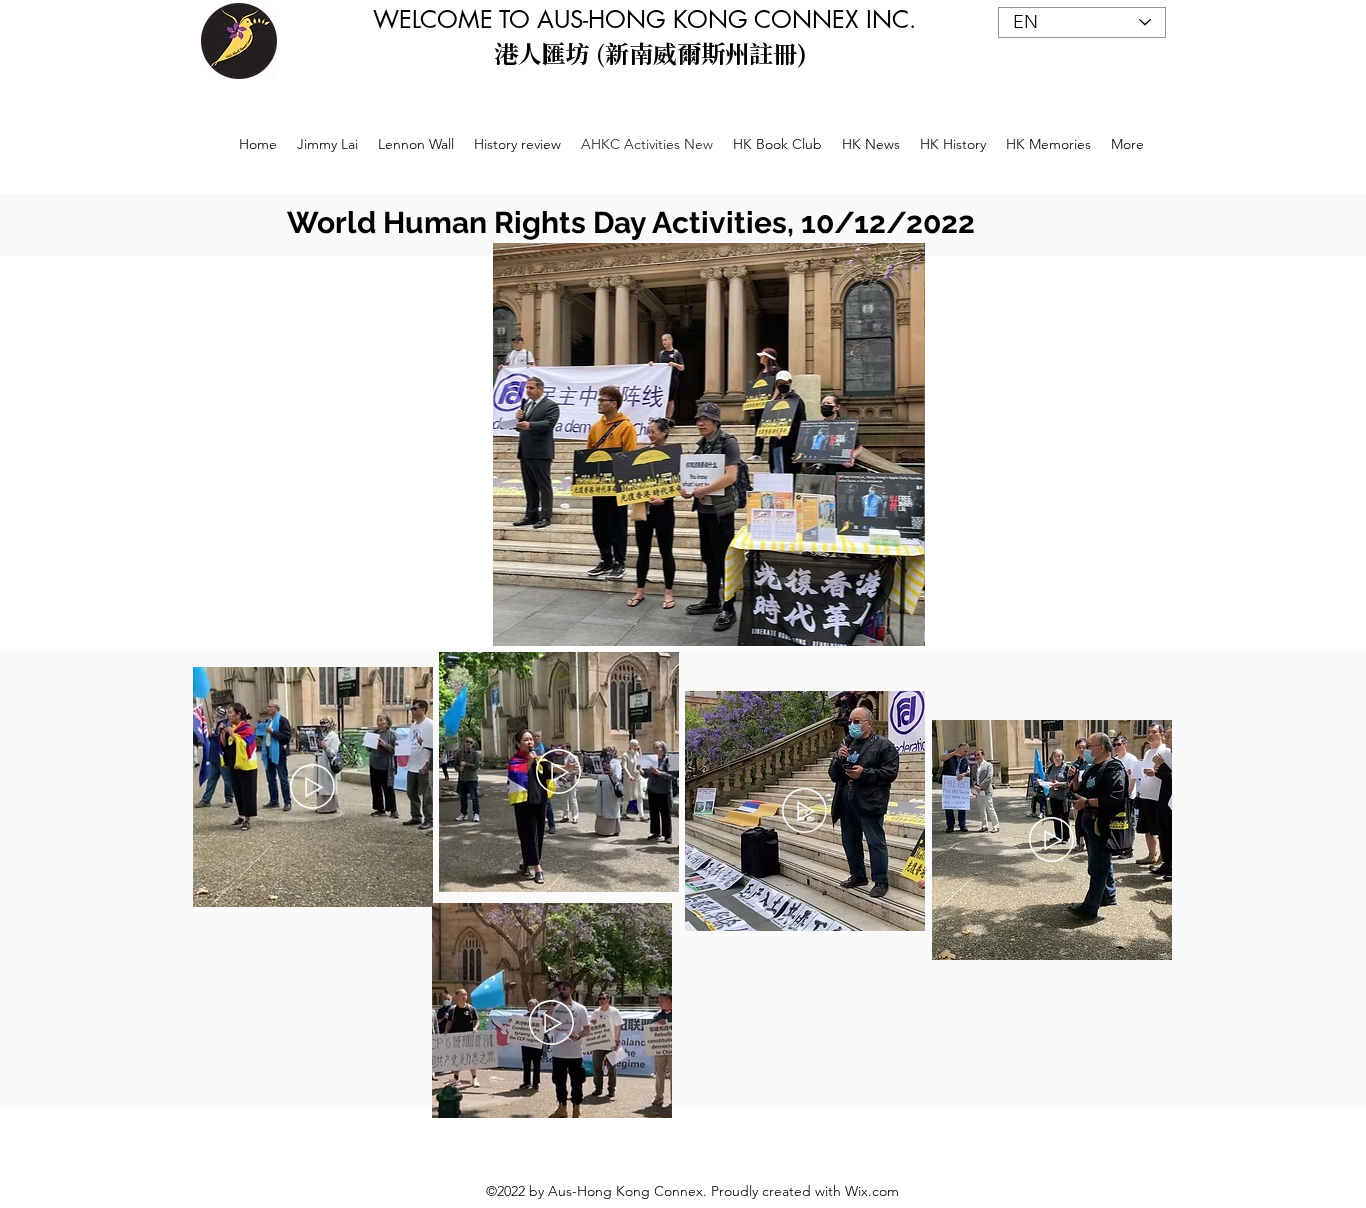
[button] (726, 444)
